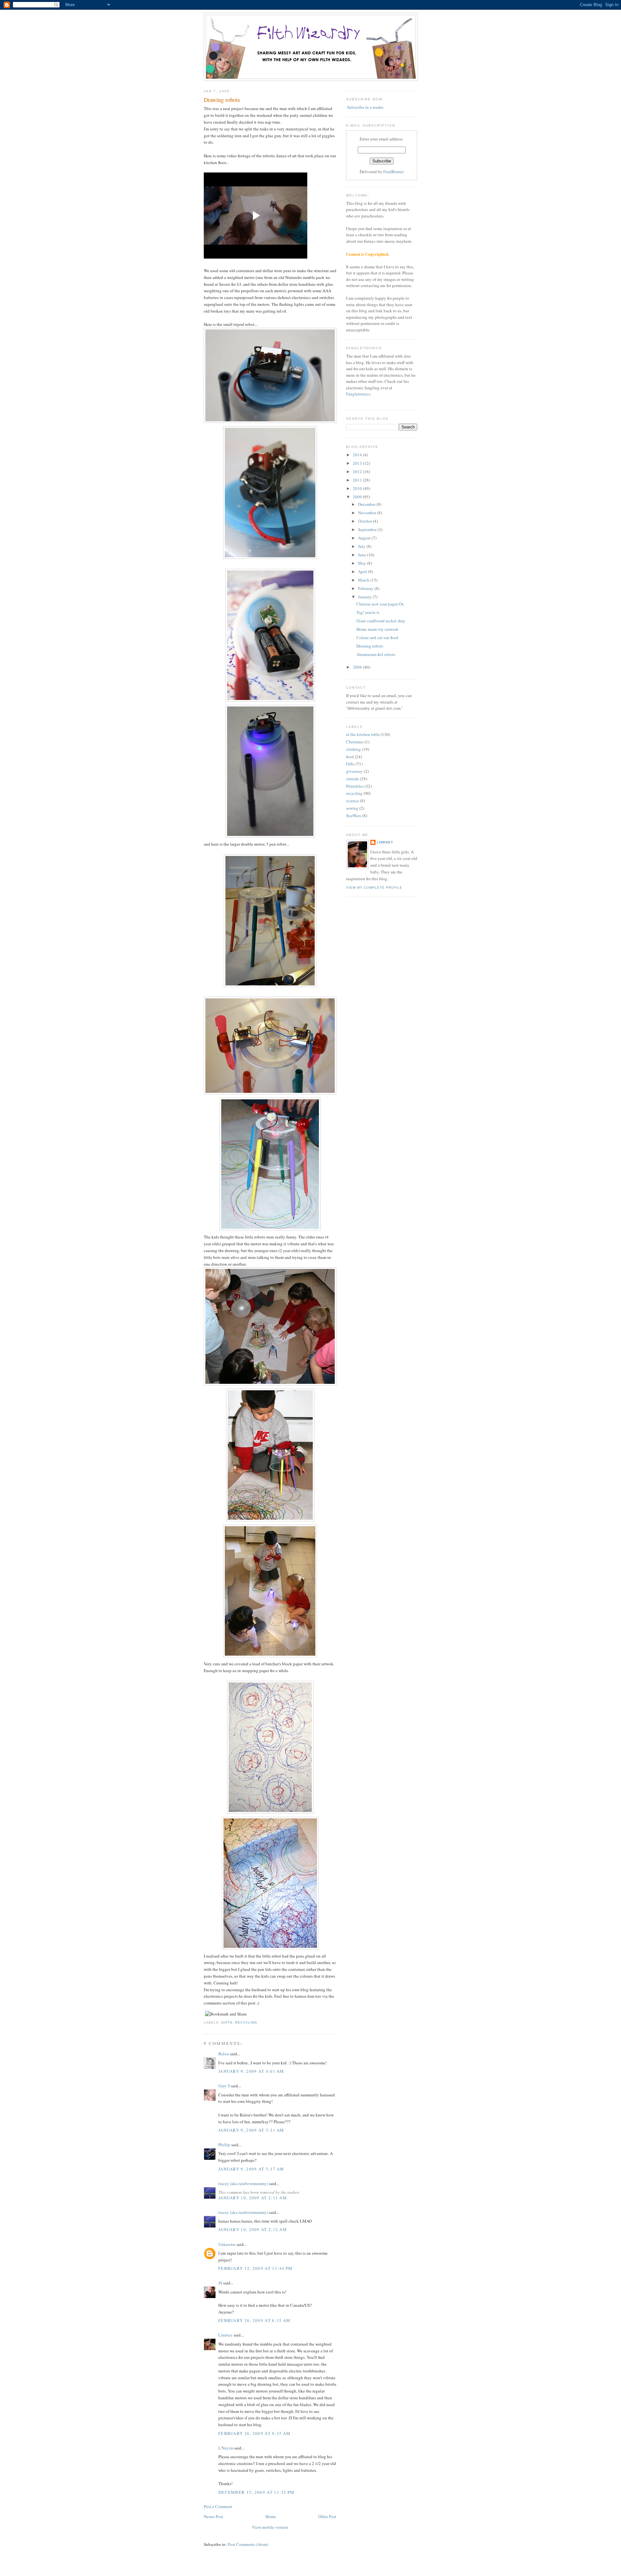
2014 (358, 455)
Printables (355, 786)
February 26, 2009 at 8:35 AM (254, 2433)
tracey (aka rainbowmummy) (243, 2183)
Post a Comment (218, 2506)
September (368, 529)
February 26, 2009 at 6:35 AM (254, 2320)
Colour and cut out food (377, 638)
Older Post (327, 2516)
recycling (246, 2022)
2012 (358, 472)
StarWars (354, 816)
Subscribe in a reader (365, 107)
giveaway (354, 771)
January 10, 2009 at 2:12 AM (253, 2229)
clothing (354, 749)
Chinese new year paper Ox (380, 604)
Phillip (224, 2145)
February (366, 588)
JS (220, 2283)
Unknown (227, 2244)
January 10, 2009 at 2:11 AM (253, 2198)
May (363, 563)
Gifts (227, 2022)
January (365, 597)
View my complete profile (374, 888)
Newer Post (213, 2516)
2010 (358, 488)
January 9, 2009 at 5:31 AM (251, 2130)
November (368, 513)
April (363, 572)
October (365, 521)
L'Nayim (226, 2448)
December (367, 504)
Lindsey (225, 2335)
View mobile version (270, 2527)
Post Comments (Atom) (248, 2544)
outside (353, 779)
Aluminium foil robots (376, 654)
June (363, 555)
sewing (352, 808)
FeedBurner (393, 172)
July (362, 546)
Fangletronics (358, 394)
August (365, 538)
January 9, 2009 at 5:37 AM (251, 2169)
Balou (224, 2054)
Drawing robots (222, 100)
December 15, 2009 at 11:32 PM (256, 2492)
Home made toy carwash (377, 629)
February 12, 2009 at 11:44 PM (256, 2268)
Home (271, 2516)
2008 (358, 667)
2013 (358, 463)
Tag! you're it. (368, 612)
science (353, 801)
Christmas (355, 742)
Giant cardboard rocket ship (381, 621)
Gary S (224, 2086)
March (364, 580)
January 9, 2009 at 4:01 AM (251, 2071)
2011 (358, 480)
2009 (358, 497)
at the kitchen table (363, 734)
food (350, 757)
